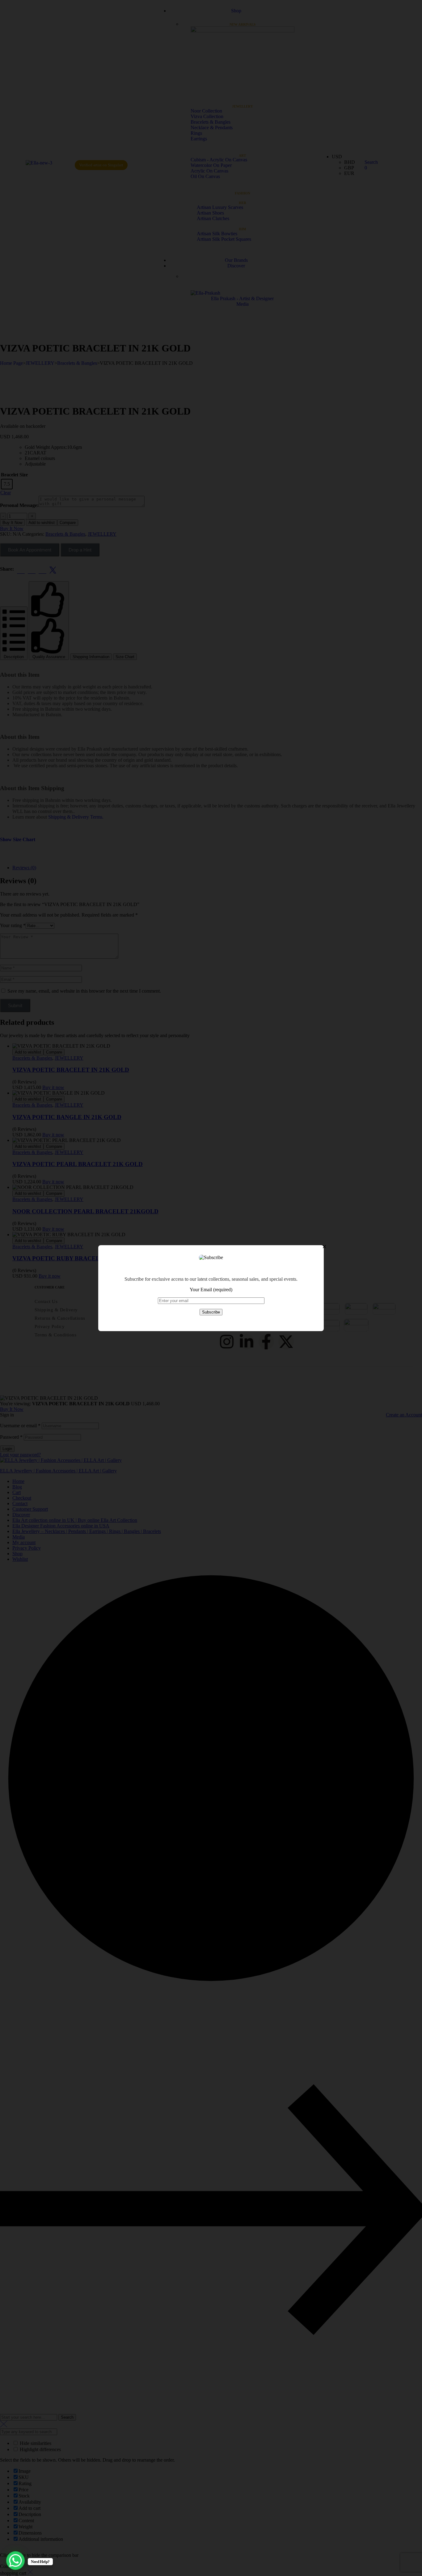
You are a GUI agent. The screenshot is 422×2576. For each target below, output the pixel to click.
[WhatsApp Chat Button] (15, 2561)
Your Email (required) (211, 1290)
